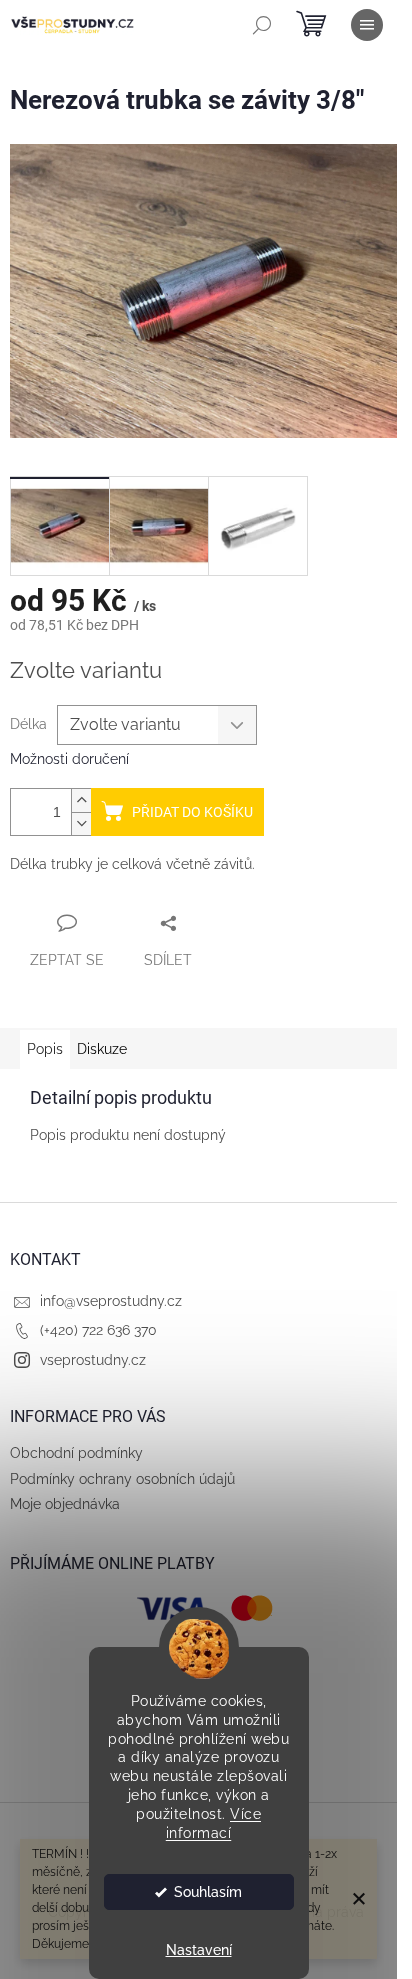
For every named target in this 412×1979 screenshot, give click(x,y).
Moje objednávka (65, 1504)
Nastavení (199, 1950)
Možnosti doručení (69, 759)
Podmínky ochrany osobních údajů (122, 1479)
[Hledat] (262, 25)
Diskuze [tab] (102, 1049)
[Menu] (367, 25)
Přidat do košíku (192, 812)
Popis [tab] (45, 1049)
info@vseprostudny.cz (111, 1301)
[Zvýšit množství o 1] (81, 800)
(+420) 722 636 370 (98, 1330)
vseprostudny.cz (93, 1360)
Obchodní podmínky (76, 1453)
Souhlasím (208, 1892)
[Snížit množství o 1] (81, 823)
